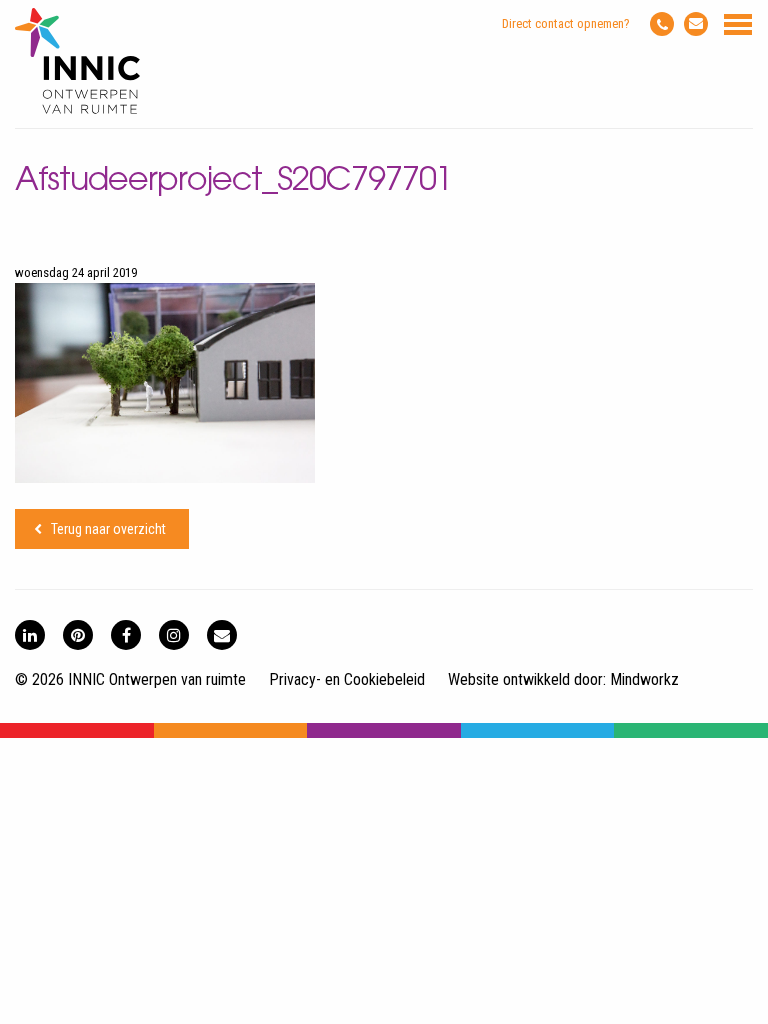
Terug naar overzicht (108, 529)
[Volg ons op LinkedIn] (30, 635)
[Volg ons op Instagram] (174, 635)
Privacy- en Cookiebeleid (347, 679)
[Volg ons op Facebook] (126, 635)
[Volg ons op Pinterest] (78, 635)
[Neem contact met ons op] (222, 635)
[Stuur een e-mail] (696, 24)
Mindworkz (644, 679)
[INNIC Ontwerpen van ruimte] (77, 109)
